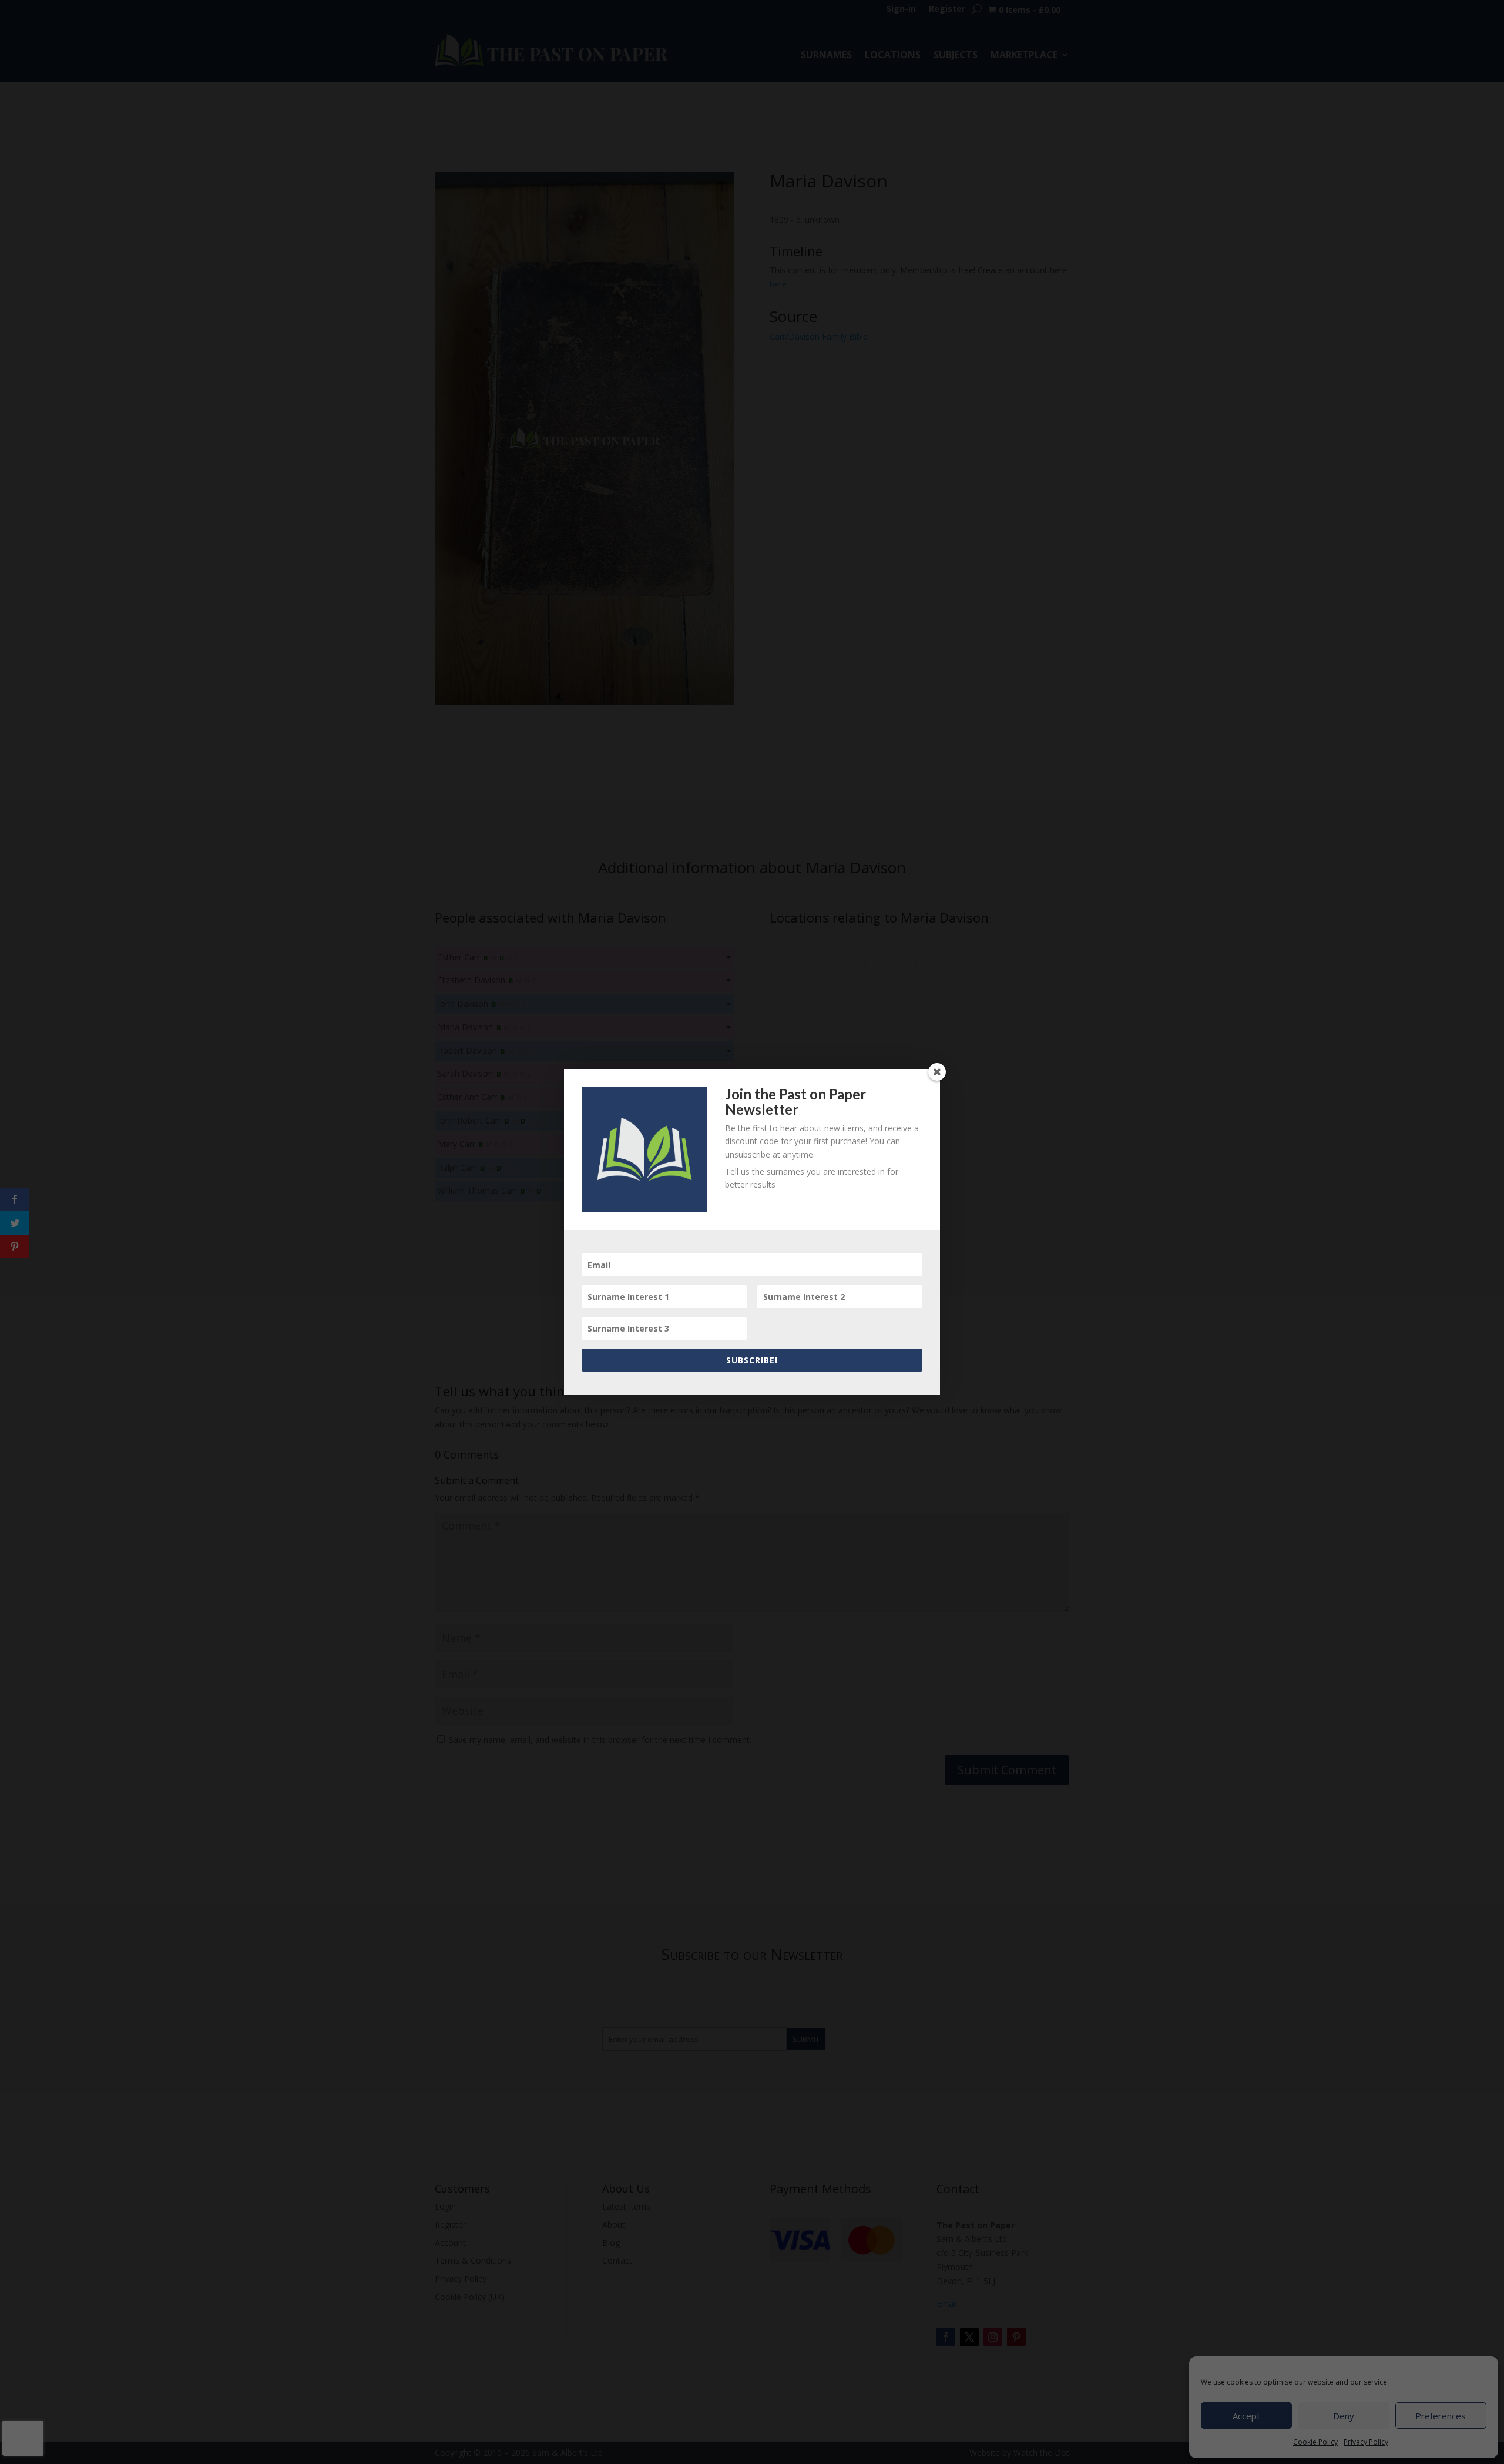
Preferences (1441, 2416)
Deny (1344, 2416)
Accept (1246, 2416)
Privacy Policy (1366, 2442)
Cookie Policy (1315, 2442)
